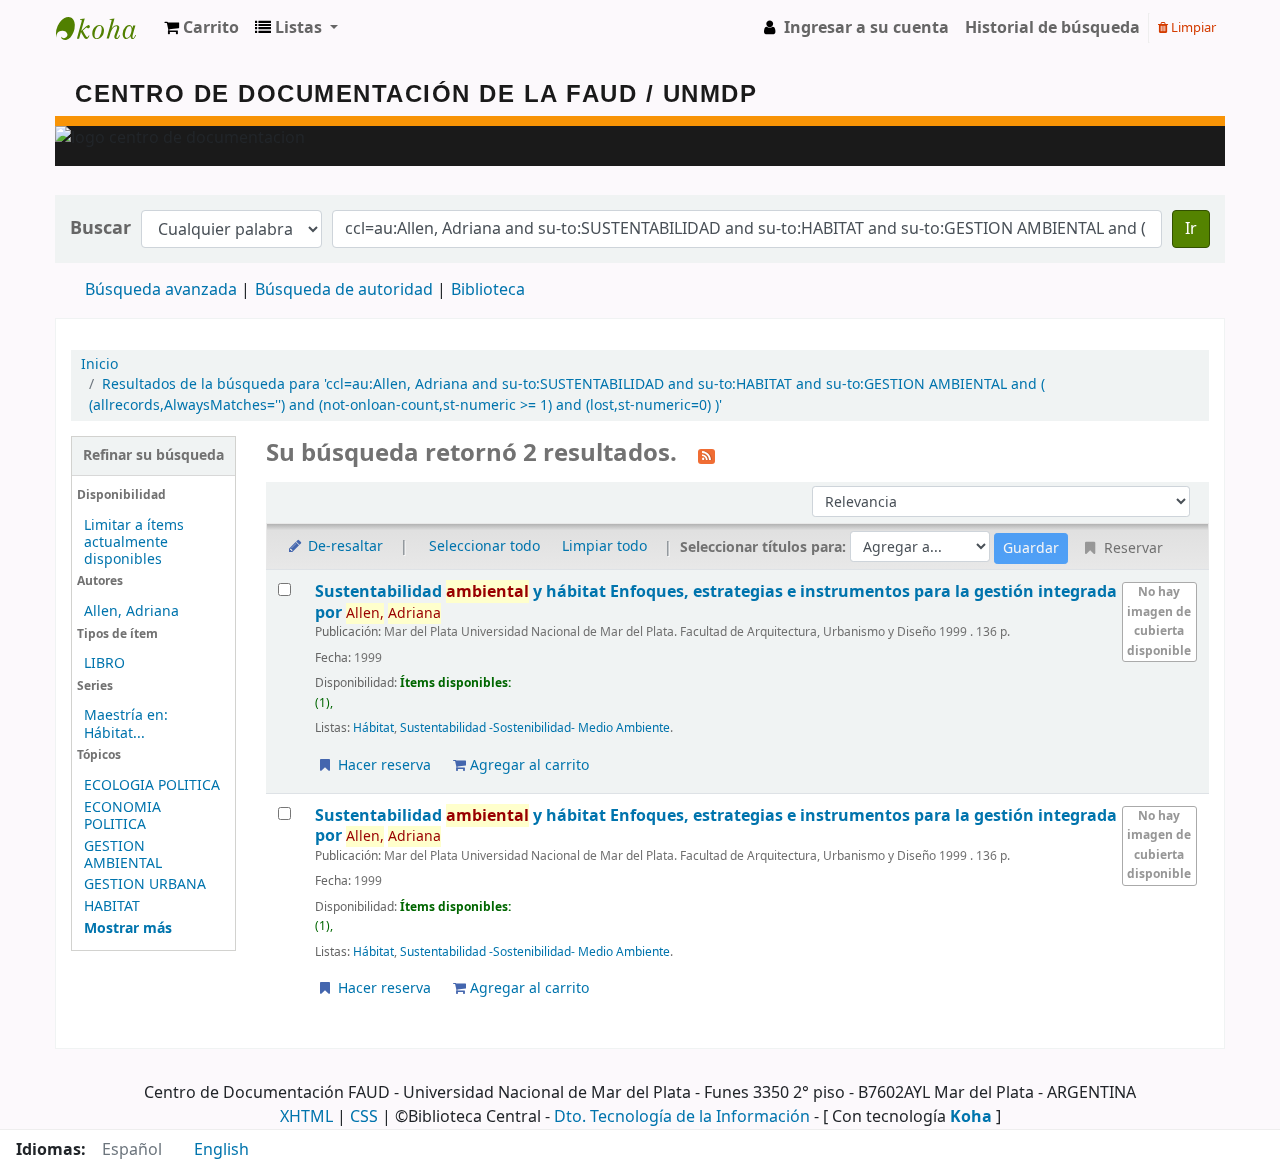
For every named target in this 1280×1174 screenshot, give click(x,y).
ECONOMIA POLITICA (122, 816)
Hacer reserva (382, 765)
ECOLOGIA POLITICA (152, 785)
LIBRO (104, 663)
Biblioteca (488, 290)
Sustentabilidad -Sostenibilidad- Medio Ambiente (535, 728)
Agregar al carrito (527, 765)
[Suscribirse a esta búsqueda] (706, 455)
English (221, 1150)
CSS (364, 1117)
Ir (1191, 229)
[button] (201, 28)
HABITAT (112, 906)
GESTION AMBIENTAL (123, 855)
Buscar (100, 228)
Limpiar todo (604, 546)
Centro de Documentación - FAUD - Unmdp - (106, 28)
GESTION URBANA (145, 884)
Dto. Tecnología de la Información (682, 1117)
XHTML (306, 1117)
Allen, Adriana (131, 611)
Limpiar (1192, 27)
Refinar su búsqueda (153, 455)
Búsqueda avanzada (161, 290)
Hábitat (373, 728)
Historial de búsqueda (1052, 28)
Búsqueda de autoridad (344, 290)
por (716, 601)
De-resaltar (343, 546)
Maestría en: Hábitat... (126, 724)
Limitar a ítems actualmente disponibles (134, 542)
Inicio (99, 364)
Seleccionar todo (484, 546)
